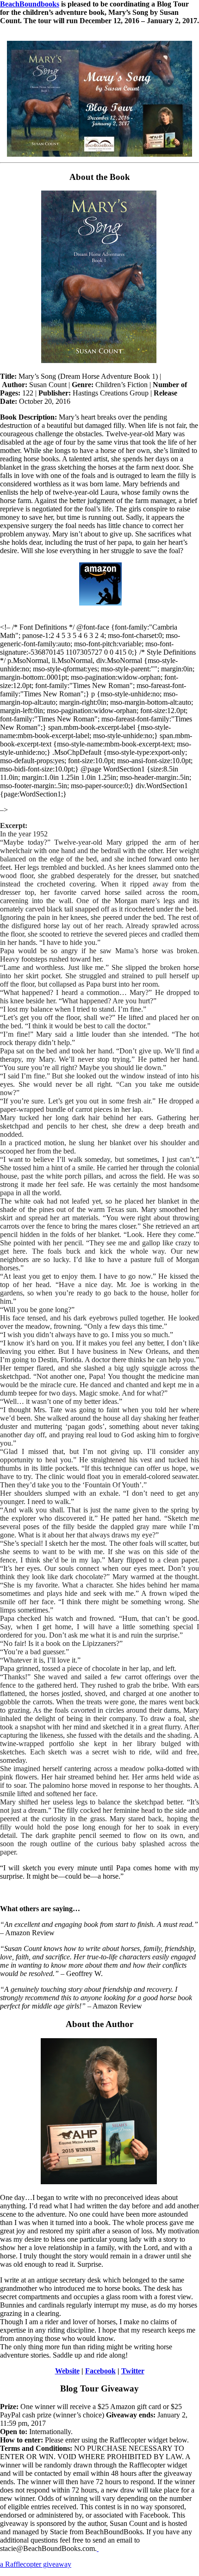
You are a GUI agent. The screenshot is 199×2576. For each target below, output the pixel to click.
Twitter (133, 2371)
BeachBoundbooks (30, 4)
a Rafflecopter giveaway (36, 2564)
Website (67, 2371)
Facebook (100, 2371)
